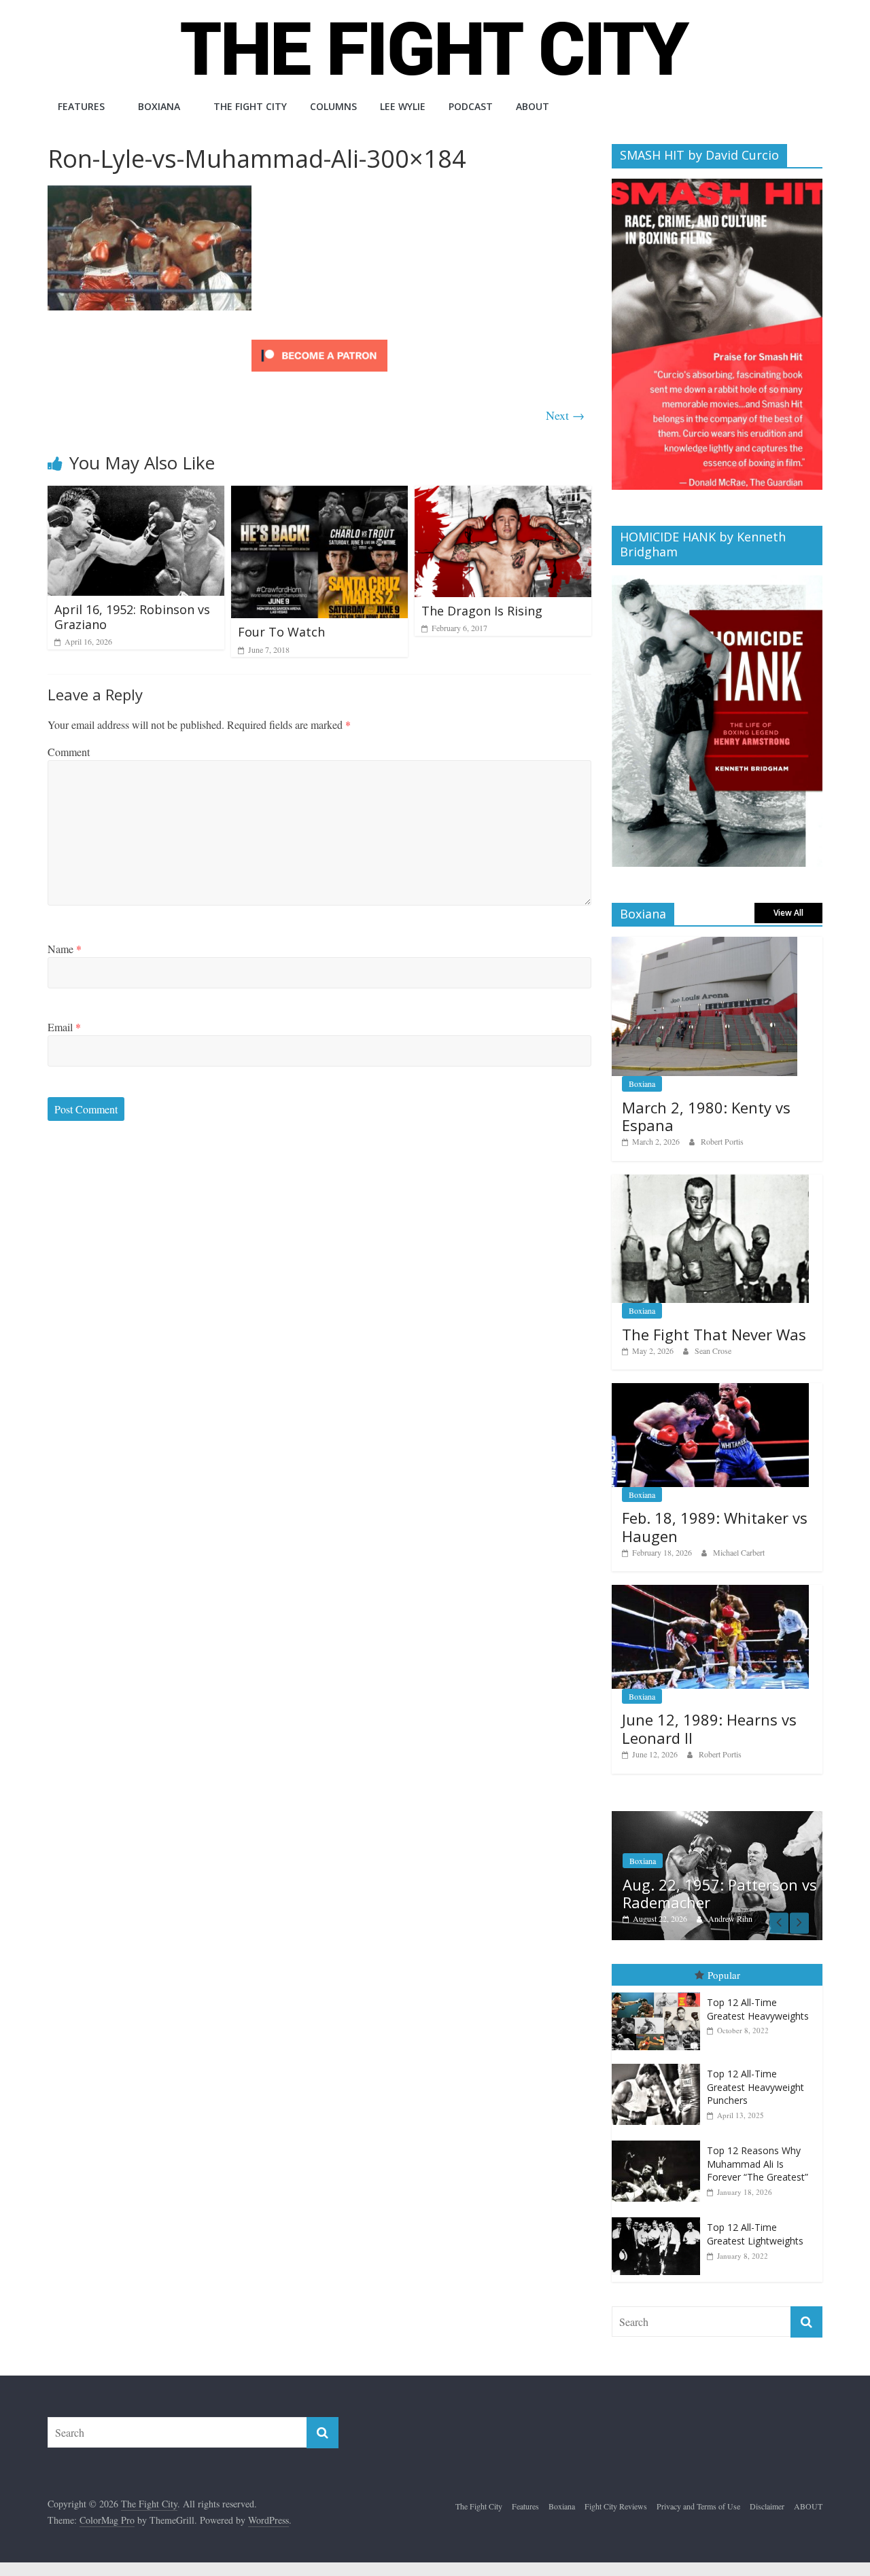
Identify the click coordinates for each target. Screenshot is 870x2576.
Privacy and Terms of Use (698, 2506)
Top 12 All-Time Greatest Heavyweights (758, 2009)
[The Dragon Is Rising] (503, 494)
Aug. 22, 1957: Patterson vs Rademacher (720, 1893)
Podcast (471, 106)
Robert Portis (722, 1141)
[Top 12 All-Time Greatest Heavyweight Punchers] (659, 2064)
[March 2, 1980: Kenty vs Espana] (704, 944)
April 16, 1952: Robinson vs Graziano (132, 617)
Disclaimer (767, 2506)
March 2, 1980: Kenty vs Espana (706, 1116)
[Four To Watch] (319, 494)
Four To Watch (281, 632)
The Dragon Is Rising (482, 611)
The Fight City (250, 106)
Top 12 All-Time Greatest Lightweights (755, 2234)
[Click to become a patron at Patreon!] (319, 341)
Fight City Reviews (616, 2506)
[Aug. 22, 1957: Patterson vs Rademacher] (717, 1818)
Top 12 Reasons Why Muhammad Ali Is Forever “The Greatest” (758, 2164)
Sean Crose (713, 1350)
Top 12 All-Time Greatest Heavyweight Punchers (755, 2087)
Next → (565, 415)
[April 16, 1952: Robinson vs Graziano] (136, 494)
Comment (69, 752)
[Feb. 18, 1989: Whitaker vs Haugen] (710, 1390)
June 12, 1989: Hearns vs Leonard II (709, 1728)
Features (81, 106)
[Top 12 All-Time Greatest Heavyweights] (659, 1993)
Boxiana (159, 106)
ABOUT (533, 106)
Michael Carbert (739, 1552)
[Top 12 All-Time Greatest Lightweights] (659, 2218)
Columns (333, 106)
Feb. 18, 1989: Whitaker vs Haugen (715, 1526)
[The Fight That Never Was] (710, 1182)
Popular (724, 1975)
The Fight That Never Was (714, 1334)
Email (64, 1027)
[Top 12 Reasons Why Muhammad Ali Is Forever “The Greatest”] (659, 2141)
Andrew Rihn (730, 1918)
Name (65, 949)
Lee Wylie (403, 106)
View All (788, 913)
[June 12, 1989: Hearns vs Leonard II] (710, 1592)
